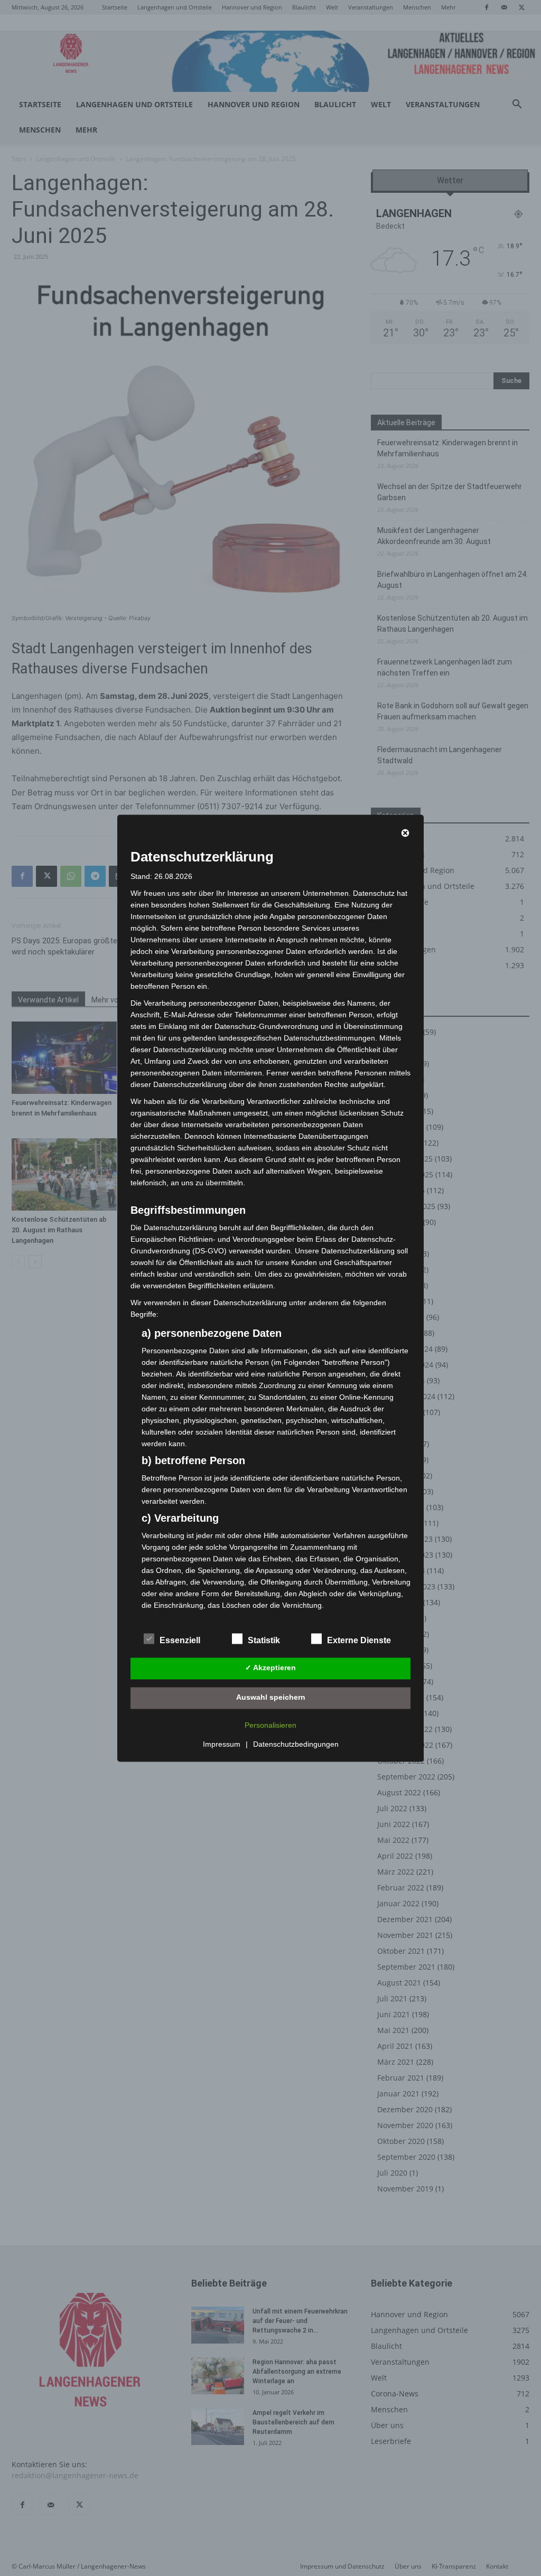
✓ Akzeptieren (270, 1668)
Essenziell (180, 1640)
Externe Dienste (359, 1640)
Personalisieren (270, 1725)
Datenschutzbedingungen (296, 1744)
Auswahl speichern (271, 1698)
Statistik (264, 1640)
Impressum (222, 1744)
